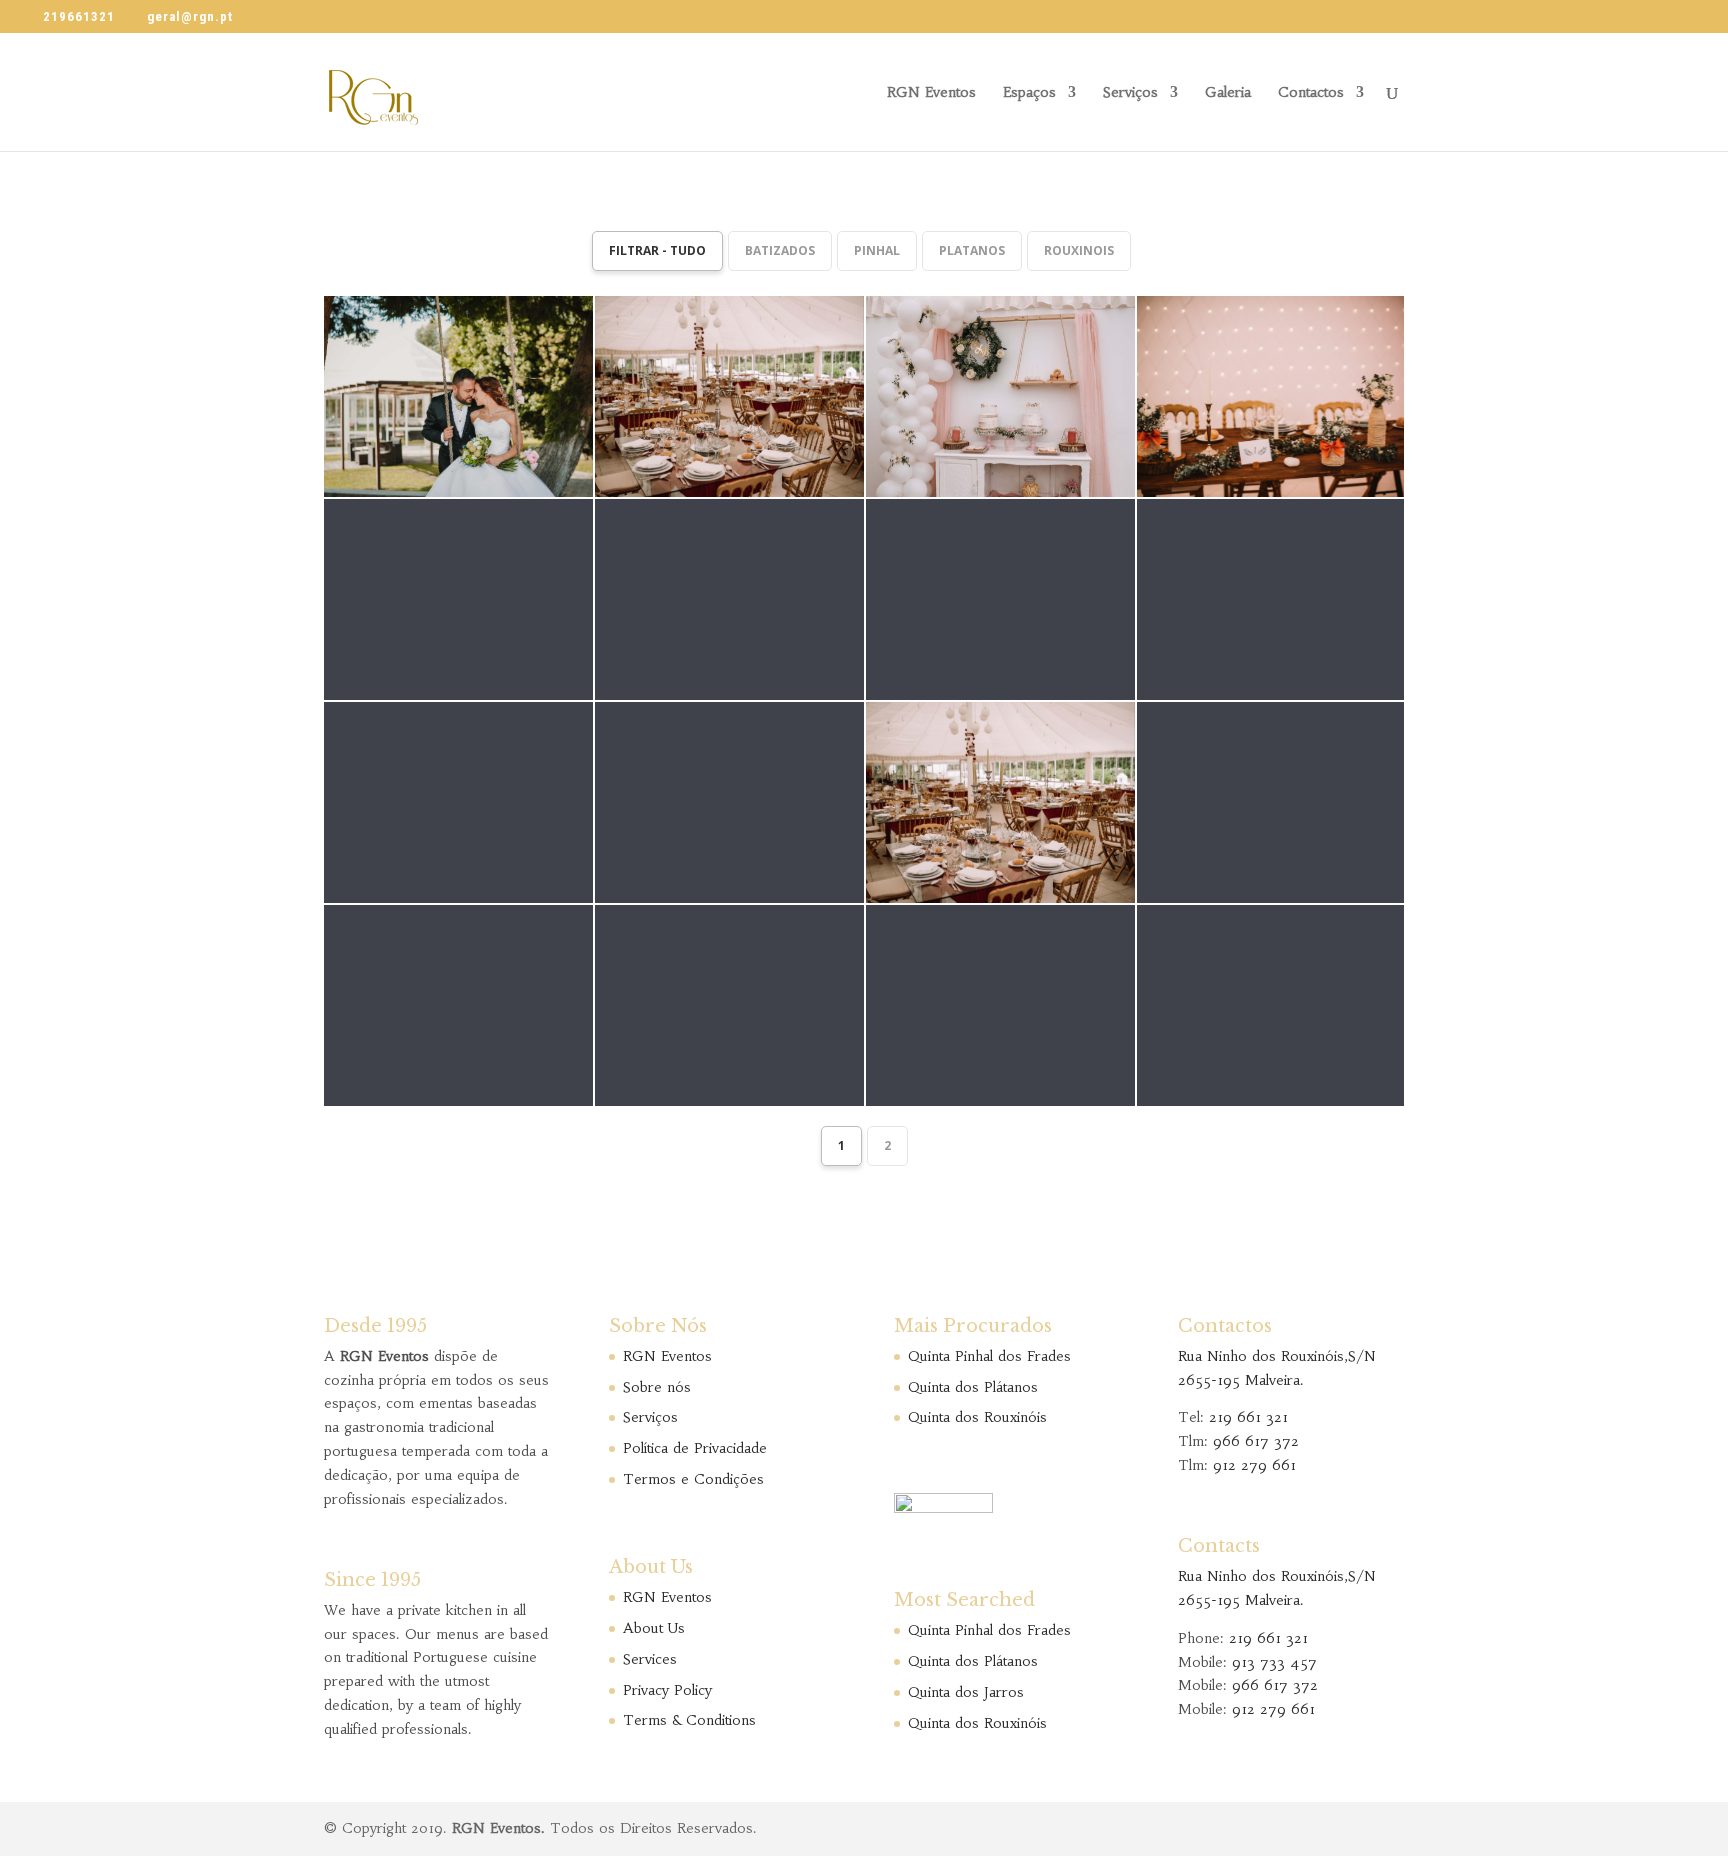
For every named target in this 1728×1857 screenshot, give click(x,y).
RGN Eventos (931, 93)
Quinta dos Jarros (966, 1692)
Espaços (1029, 93)
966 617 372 (1256, 1441)
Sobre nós (657, 1387)
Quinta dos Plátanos (973, 1387)
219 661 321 (1248, 1417)
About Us (654, 1628)
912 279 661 (1254, 1465)
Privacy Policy (667, 1690)
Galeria (1228, 93)
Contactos (1311, 93)
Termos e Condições (693, 1479)
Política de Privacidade (695, 1448)
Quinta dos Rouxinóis (977, 1417)
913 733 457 (1274, 1662)
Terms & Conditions (689, 1720)
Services (650, 1659)
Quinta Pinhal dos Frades (989, 1356)
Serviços (1130, 93)
